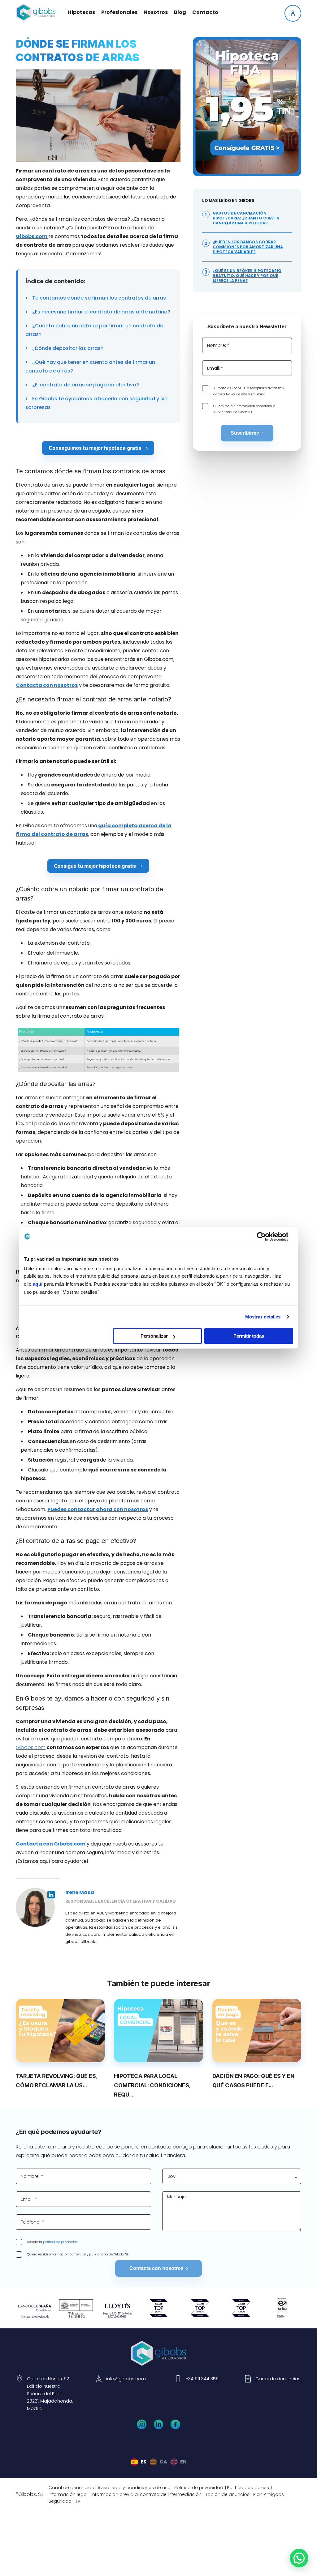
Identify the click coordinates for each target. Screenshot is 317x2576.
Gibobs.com (31, 1747)
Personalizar (154, 1336)
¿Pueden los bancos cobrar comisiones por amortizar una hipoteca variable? (248, 247)
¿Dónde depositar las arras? (67, 348)
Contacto (205, 12)
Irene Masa (80, 1892)
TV (78, 2501)
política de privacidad (61, 2242)
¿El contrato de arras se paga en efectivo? (85, 385)
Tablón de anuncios (227, 2494)
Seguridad (60, 2501)
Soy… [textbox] (173, 2176)
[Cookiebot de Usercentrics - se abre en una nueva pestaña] (266, 1237)
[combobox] (232, 2176)
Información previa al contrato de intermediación (146, 2494)
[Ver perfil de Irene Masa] (35, 1907)
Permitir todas (249, 1336)
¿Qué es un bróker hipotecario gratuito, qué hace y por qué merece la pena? (247, 276)
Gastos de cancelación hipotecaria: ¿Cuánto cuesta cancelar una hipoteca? (246, 218)
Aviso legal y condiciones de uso (134, 2488)
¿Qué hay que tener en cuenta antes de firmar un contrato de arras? (90, 366)
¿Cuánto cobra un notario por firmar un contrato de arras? (94, 330)
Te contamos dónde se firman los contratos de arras (98, 298)
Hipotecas (81, 12)
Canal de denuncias (71, 2488)
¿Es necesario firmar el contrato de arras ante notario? (101, 312)
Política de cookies (248, 2488)
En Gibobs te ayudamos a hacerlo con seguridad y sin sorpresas (96, 403)
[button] (299, 2558)
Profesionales (119, 12)
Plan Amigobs (269, 2494)
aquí (38, 1284)
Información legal (68, 2494)
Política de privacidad (199, 2488)
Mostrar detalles (263, 1317)
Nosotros (156, 12)
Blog (180, 12)
